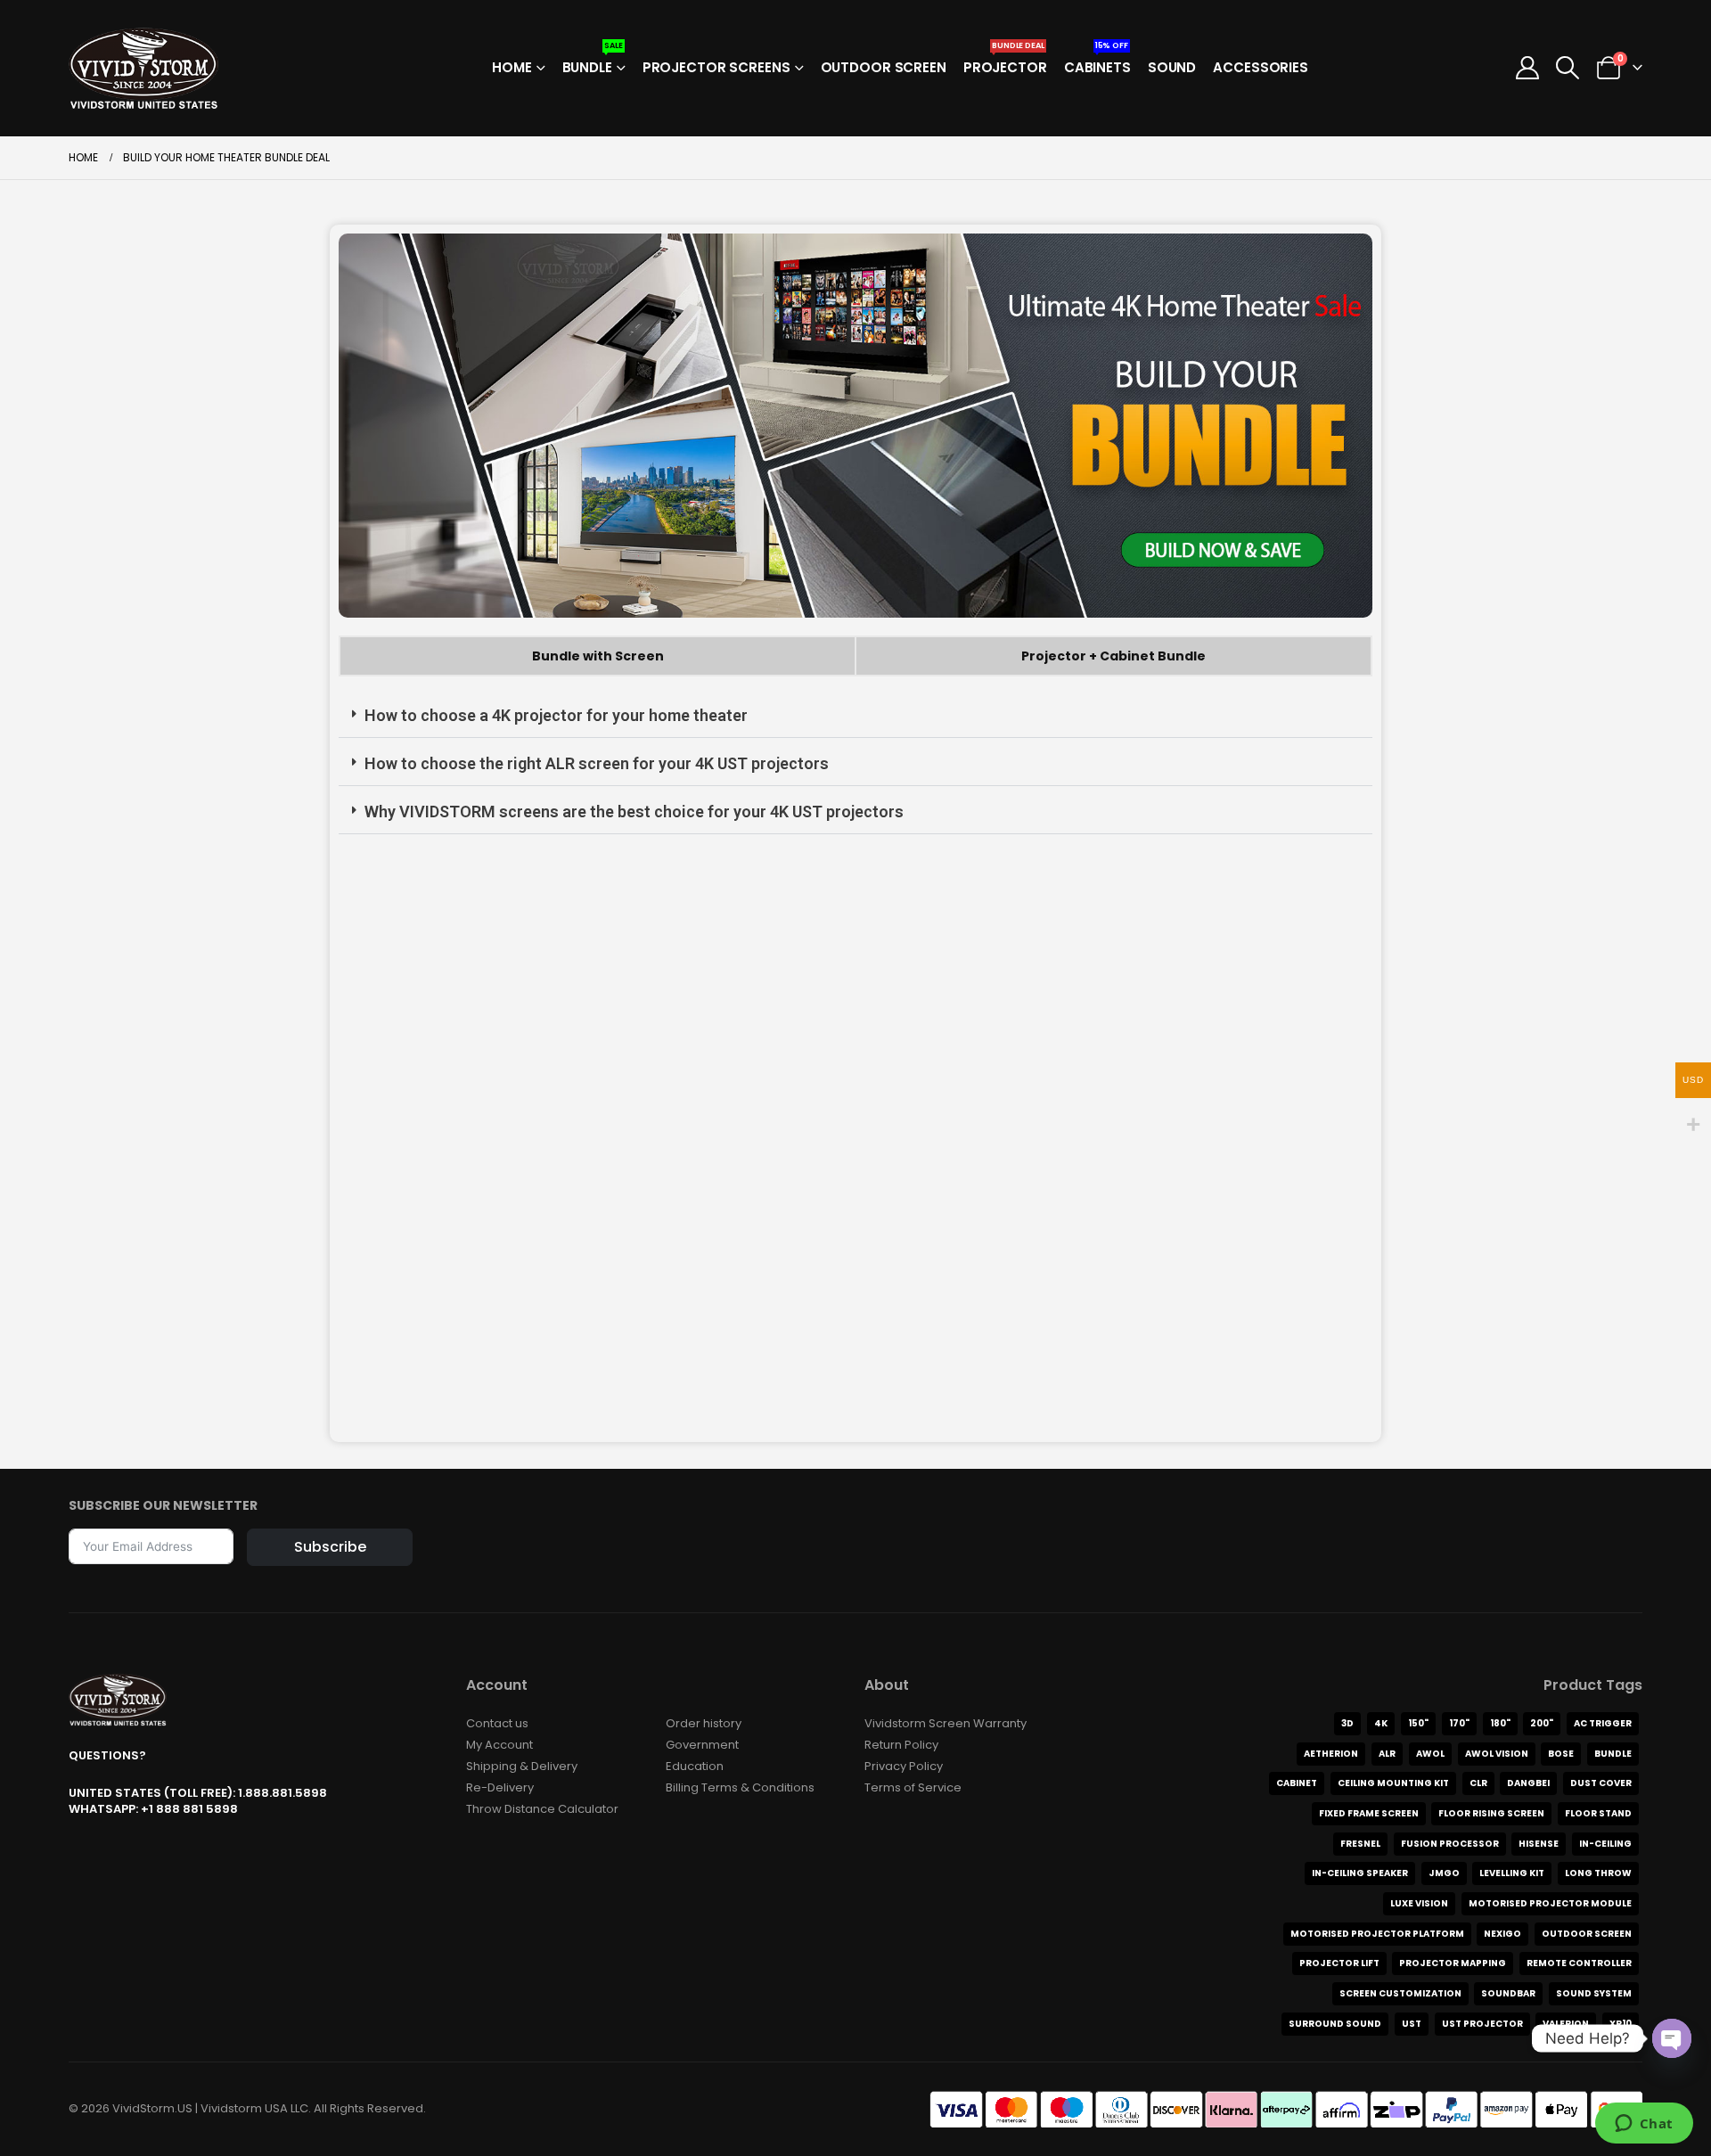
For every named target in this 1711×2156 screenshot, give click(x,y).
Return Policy (901, 1745)
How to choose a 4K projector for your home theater (556, 715)
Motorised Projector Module (1550, 1903)
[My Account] (1528, 68)
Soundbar (1508, 1993)
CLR (1478, 1783)
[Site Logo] (143, 68)
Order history (704, 1723)
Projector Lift (1339, 1963)
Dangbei (1528, 1783)
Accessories (1261, 67)
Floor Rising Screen (1491, 1813)
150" (1418, 1723)
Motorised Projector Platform (1377, 1934)
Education (695, 1766)
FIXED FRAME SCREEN (1369, 1813)
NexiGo (1502, 1934)
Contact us (497, 1723)
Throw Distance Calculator (542, 1809)
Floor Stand (1598, 1813)
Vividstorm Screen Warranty (946, 1723)
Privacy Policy (904, 1766)
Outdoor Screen (884, 67)
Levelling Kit (1512, 1873)
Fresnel (1360, 1844)
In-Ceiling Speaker (1360, 1873)
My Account (499, 1745)
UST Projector (1482, 2024)
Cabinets (1097, 62)
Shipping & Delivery (522, 1766)
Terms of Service (913, 1787)
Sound (1172, 67)
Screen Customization (1400, 1993)
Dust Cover (1601, 1783)
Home (512, 67)
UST (1412, 2024)
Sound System (1594, 1993)
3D (1347, 1723)
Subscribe (330, 1547)
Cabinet (1297, 1783)
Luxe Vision (1419, 1903)
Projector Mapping (1453, 1963)
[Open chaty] (1672, 2038)
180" (1500, 1723)
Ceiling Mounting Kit (1393, 1783)
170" (1459, 1723)
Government (702, 1745)
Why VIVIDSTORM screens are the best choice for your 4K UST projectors (634, 812)
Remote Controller (1579, 1963)
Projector (1005, 62)
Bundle (593, 62)
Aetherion (1331, 1754)
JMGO (1444, 1873)
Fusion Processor (1450, 1844)
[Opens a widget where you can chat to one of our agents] (1644, 2125)
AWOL (1430, 1754)
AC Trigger (1603, 1723)
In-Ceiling (1605, 1844)
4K (1381, 1723)
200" (1542, 1723)
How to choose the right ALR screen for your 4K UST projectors (597, 763)
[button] (1568, 68)
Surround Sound (1335, 2024)
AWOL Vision (1497, 1754)
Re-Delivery (500, 1787)
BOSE (1561, 1754)
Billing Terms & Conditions (740, 1787)
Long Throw (1598, 1873)
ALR (1387, 1754)
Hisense (1539, 1844)
